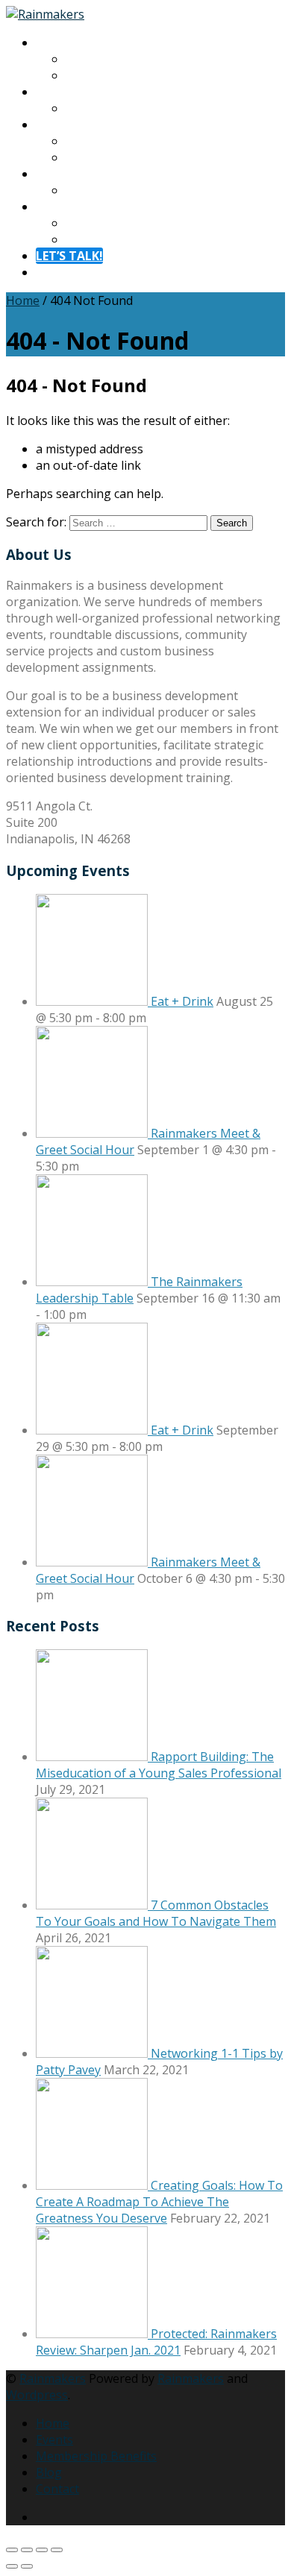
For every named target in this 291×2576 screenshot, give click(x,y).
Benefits (89, 141)
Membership (72, 125)
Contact (57, 207)
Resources (65, 174)
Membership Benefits (96, 2456)
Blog (79, 190)
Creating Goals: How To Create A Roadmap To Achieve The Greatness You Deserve (159, 2202)
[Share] (42, 2550)
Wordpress (37, 2395)
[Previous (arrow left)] (12, 2566)
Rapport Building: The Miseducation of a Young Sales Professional (159, 1765)
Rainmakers (53, 2378)
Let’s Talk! (69, 256)
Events (54, 2440)
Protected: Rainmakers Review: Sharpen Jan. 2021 (156, 2342)
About (53, 42)
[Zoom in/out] (12, 2550)
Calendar (91, 108)
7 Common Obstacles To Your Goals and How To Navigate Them (156, 1913)
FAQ (77, 239)
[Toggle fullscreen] (27, 2550)
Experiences (69, 92)
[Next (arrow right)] (27, 2566)
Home (23, 300)
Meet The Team (110, 75)
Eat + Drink (182, 1001)
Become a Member (118, 157)
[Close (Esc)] (57, 2550)
